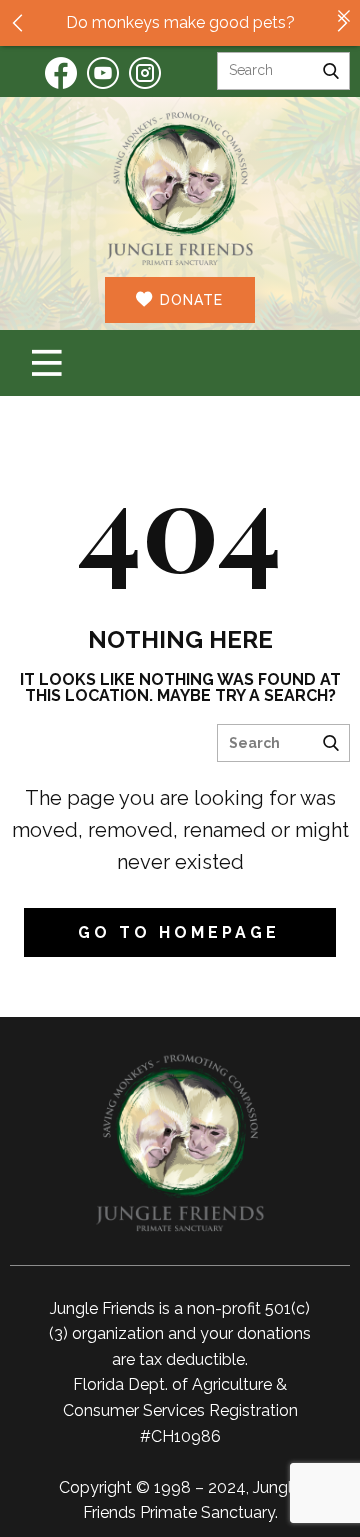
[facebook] (61, 73)
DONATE (189, 300)
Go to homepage (179, 932)
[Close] (344, 16)
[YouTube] (103, 73)
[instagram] (145, 73)
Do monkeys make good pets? (180, 22)
